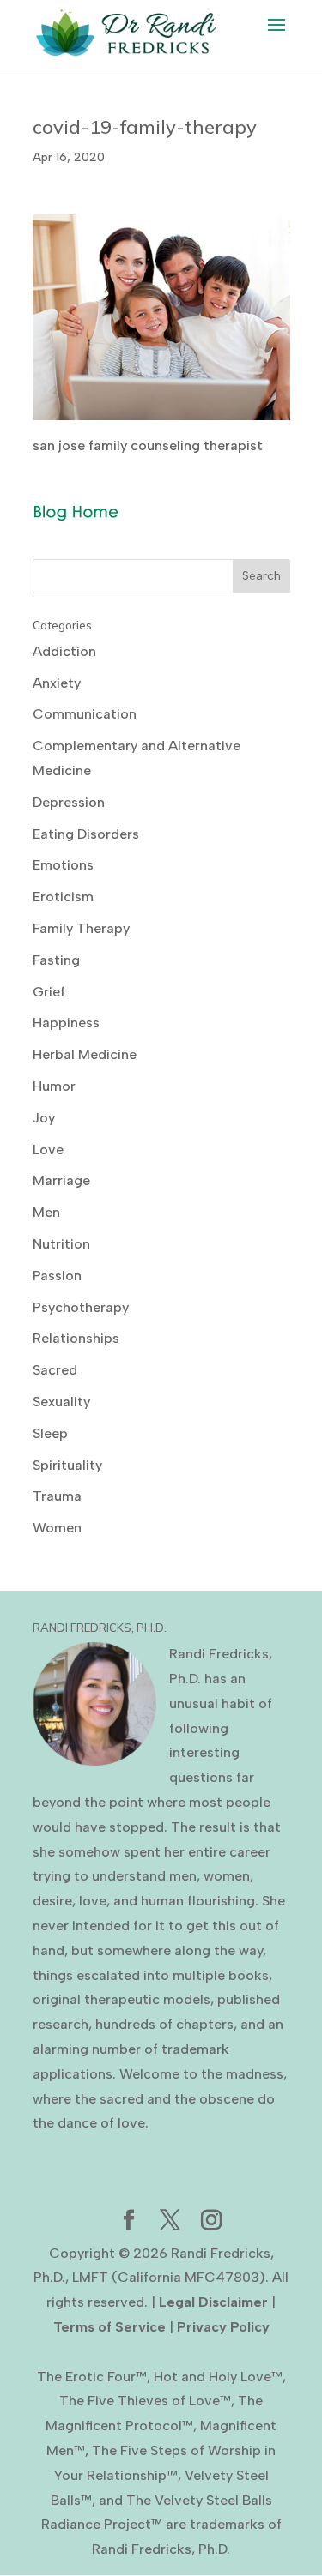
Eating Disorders (86, 834)
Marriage (61, 1180)
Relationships (76, 1338)
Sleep (50, 1433)
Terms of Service (109, 2327)
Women (57, 1528)
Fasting (56, 960)
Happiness (66, 1023)
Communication (85, 714)
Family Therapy (81, 928)
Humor (54, 1086)
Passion (57, 1276)
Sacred (55, 1370)
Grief (49, 992)
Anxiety (57, 683)
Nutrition (61, 1244)
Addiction (64, 651)
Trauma (57, 1496)
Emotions (63, 865)
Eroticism (63, 897)
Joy (44, 1118)
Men (46, 1212)
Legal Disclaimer (213, 2302)
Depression (69, 802)
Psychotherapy (81, 1307)
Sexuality (61, 1402)
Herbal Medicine (85, 1054)
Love (48, 1150)
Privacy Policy (223, 2327)
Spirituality (67, 1465)
